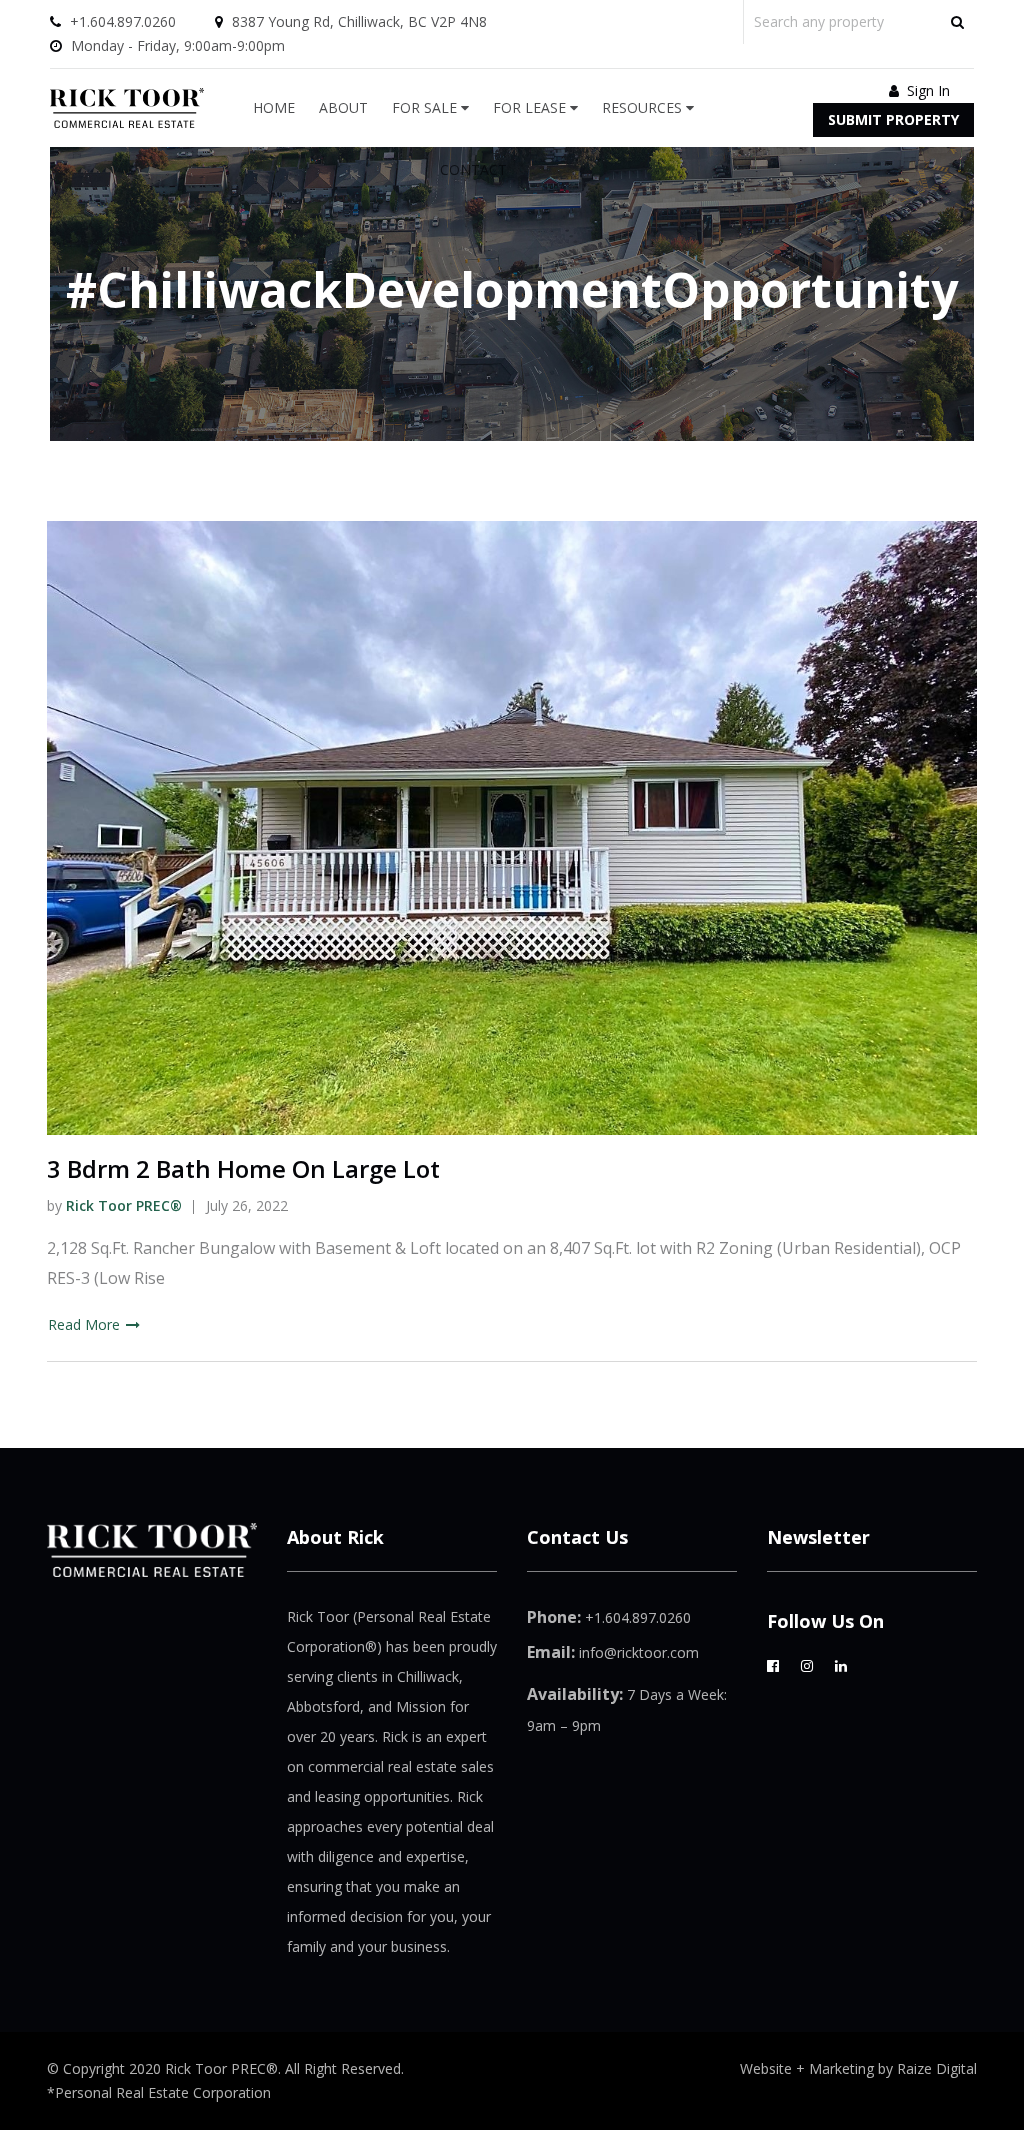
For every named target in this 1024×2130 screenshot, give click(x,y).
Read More (86, 1324)
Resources (644, 107)
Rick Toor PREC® (124, 1205)
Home (274, 107)
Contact (473, 169)
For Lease (531, 107)
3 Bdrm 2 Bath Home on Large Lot (243, 1168)
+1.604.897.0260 (123, 21)
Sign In (926, 90)
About (343, 107)
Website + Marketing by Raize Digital (858, 2068)
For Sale (426, 107)
